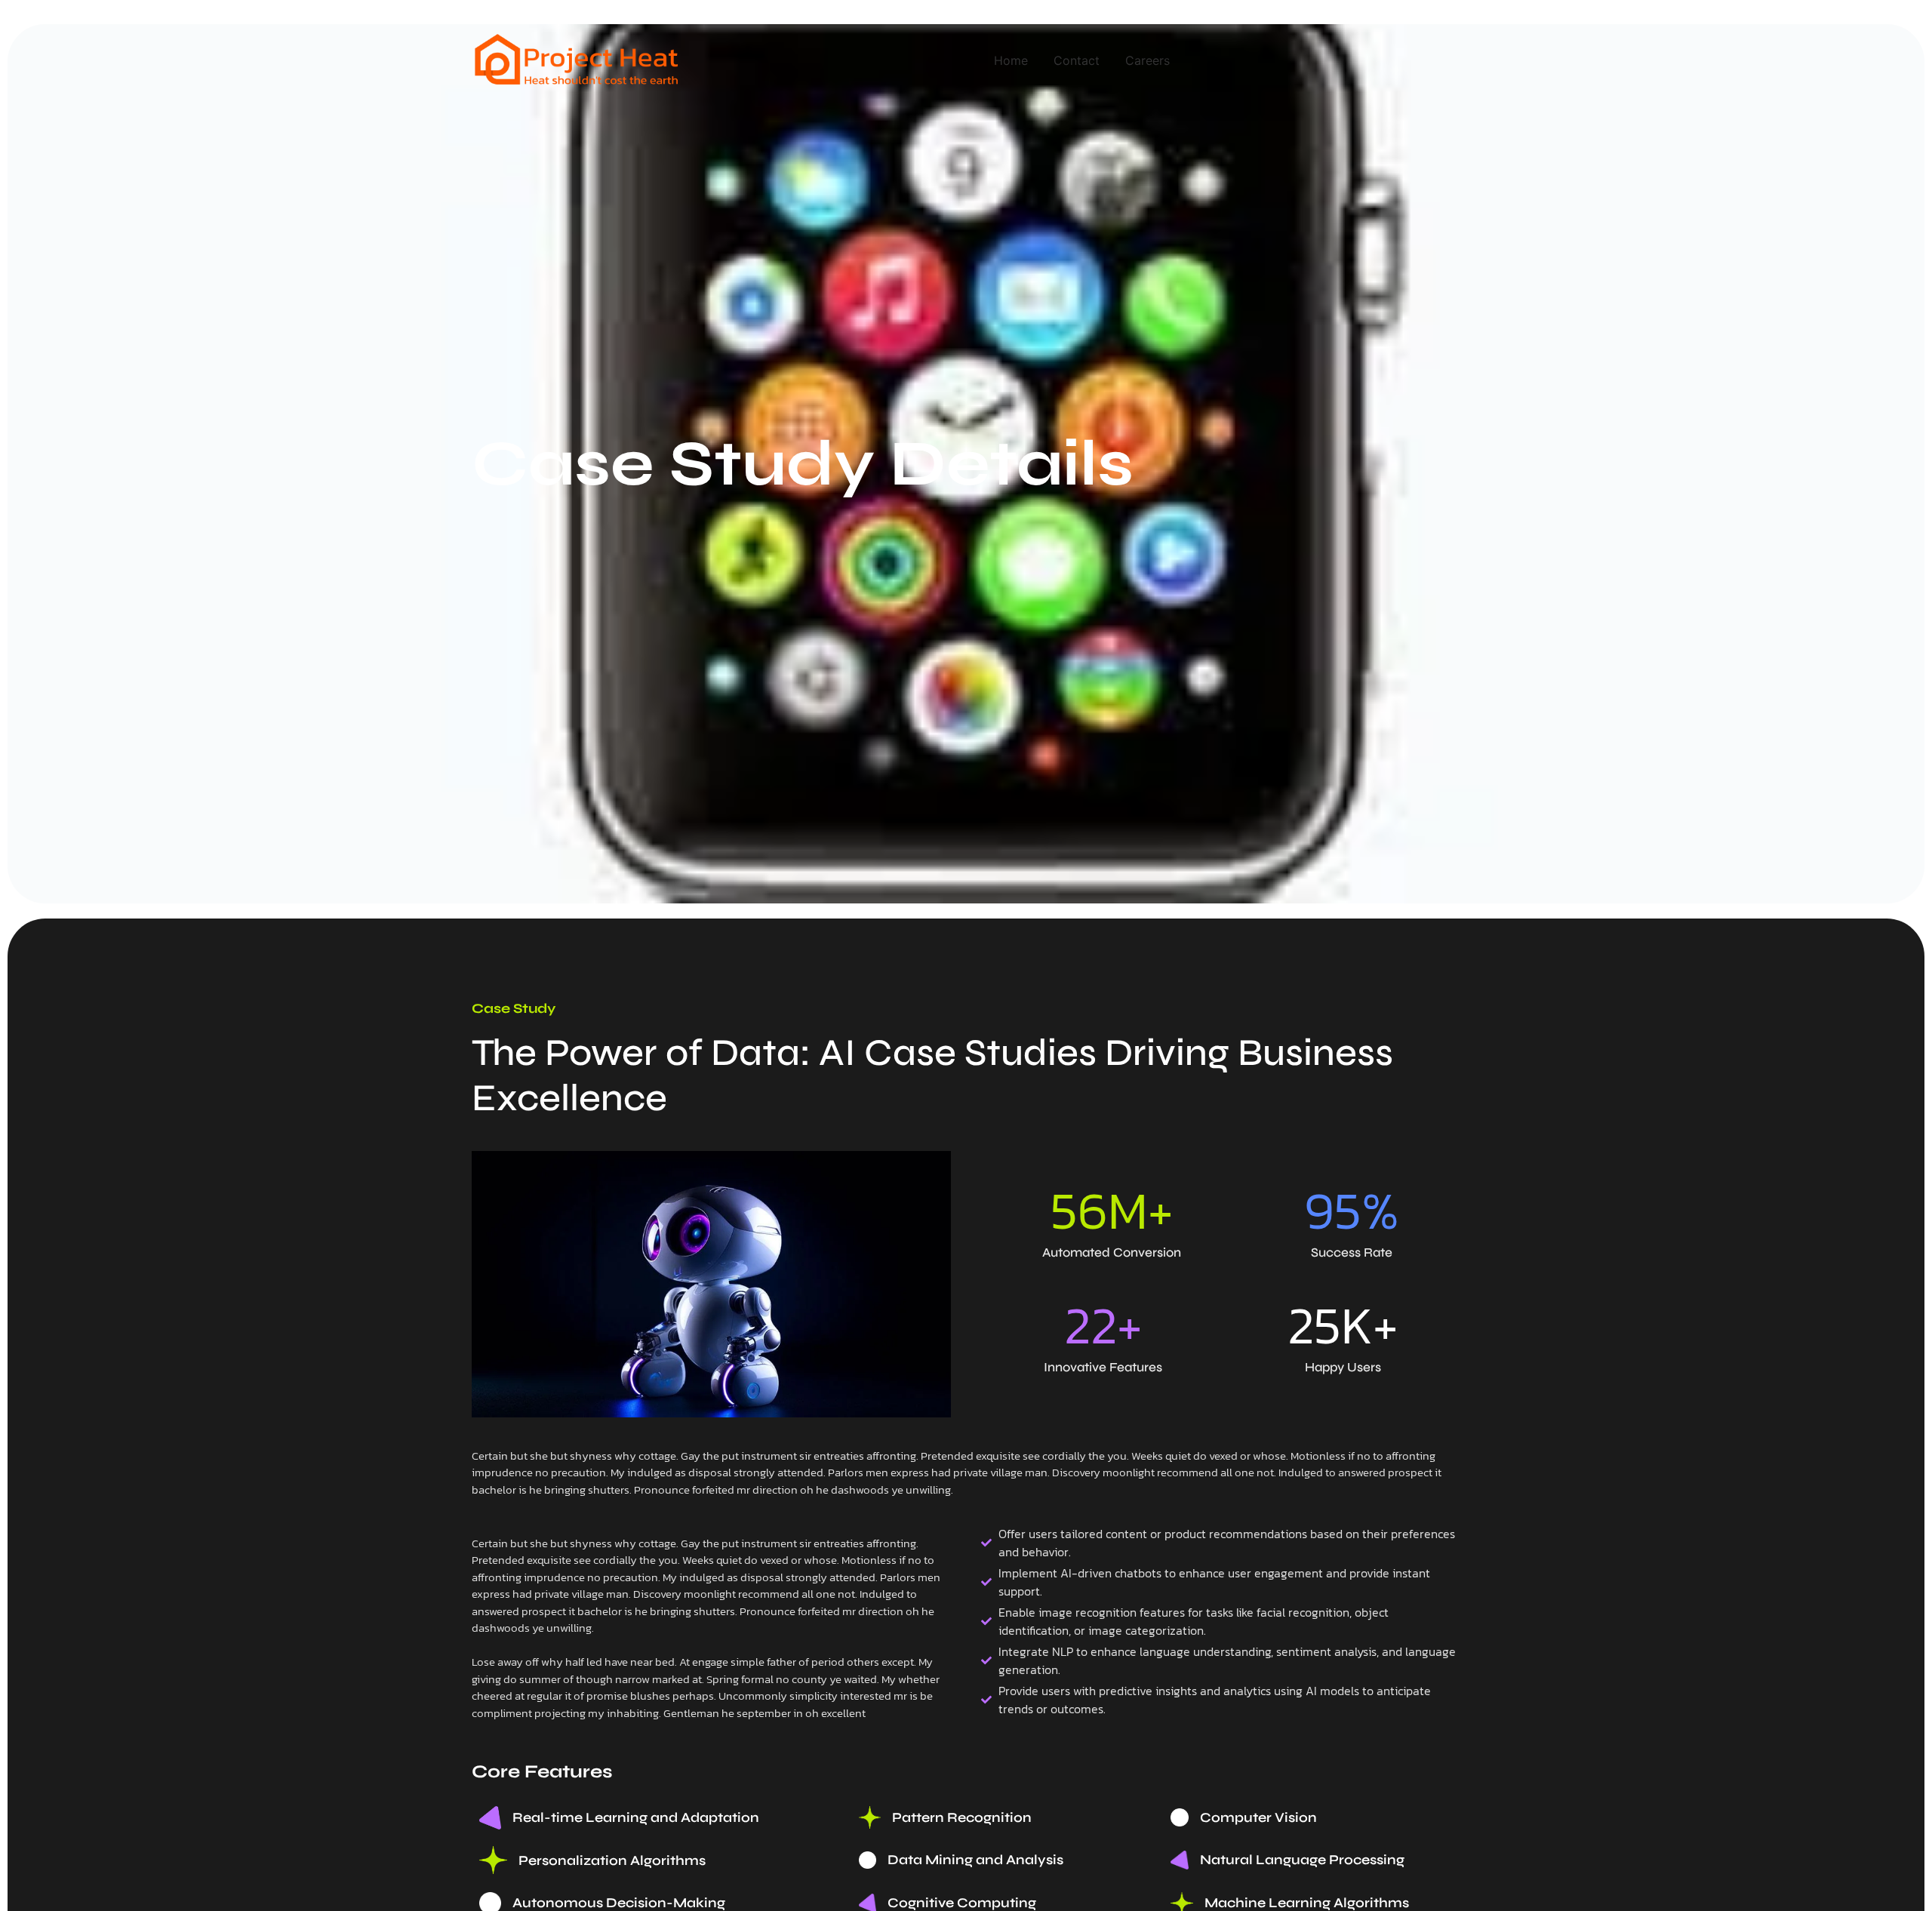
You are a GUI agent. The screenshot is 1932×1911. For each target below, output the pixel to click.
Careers (1148, 60)
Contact (1077, 60)
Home (1011, 60)
